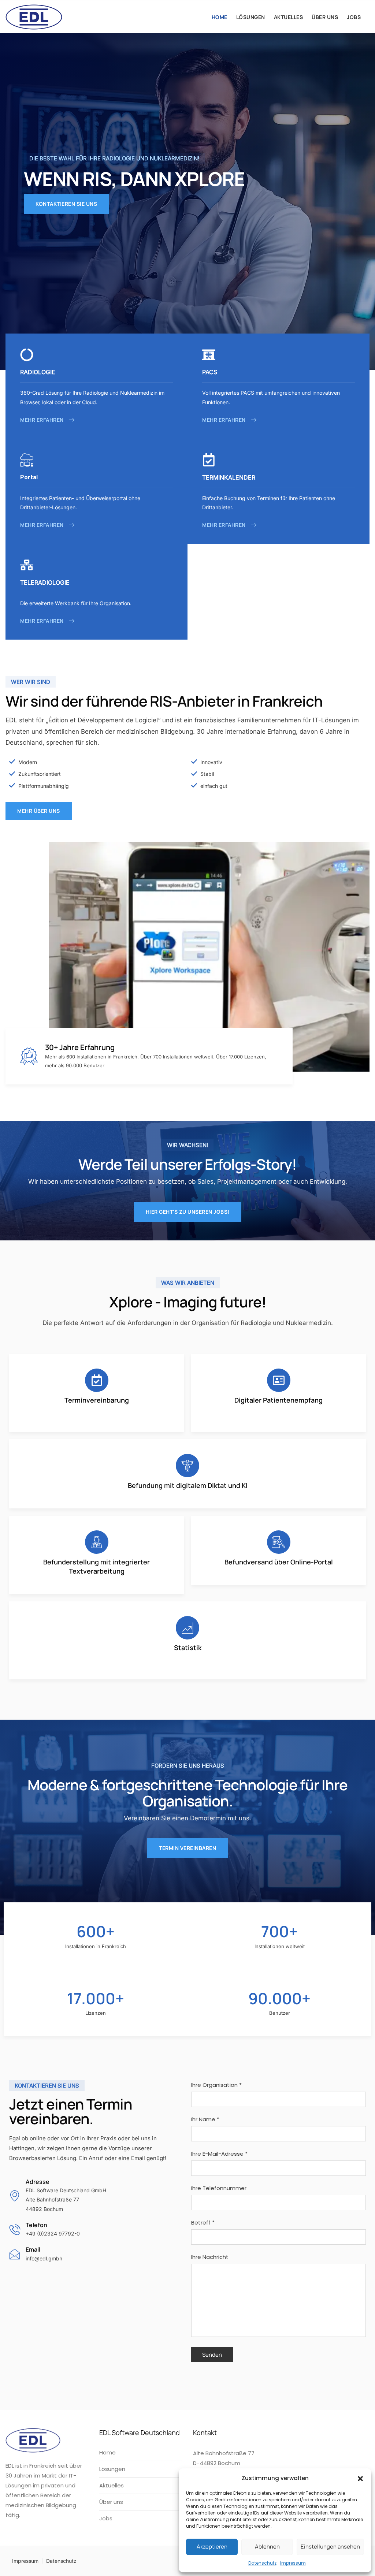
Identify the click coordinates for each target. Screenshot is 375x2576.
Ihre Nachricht (210, 2257)
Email (33, 2249)
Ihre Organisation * (216, 2085)
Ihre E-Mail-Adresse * (219, 2154)
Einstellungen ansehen (330, 2547)
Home (220, 17)
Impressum (293, 2563)
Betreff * (203, 2223)
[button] (360, 2478)
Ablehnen (267, 2547)
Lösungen (251, 17)
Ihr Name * (205, 2119)
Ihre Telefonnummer (219, 2188)
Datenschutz (262, 2563)
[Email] (15, 2254)
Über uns (325, 17)
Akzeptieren (212, 2547)
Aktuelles (289, 17)
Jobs (354, 17)
